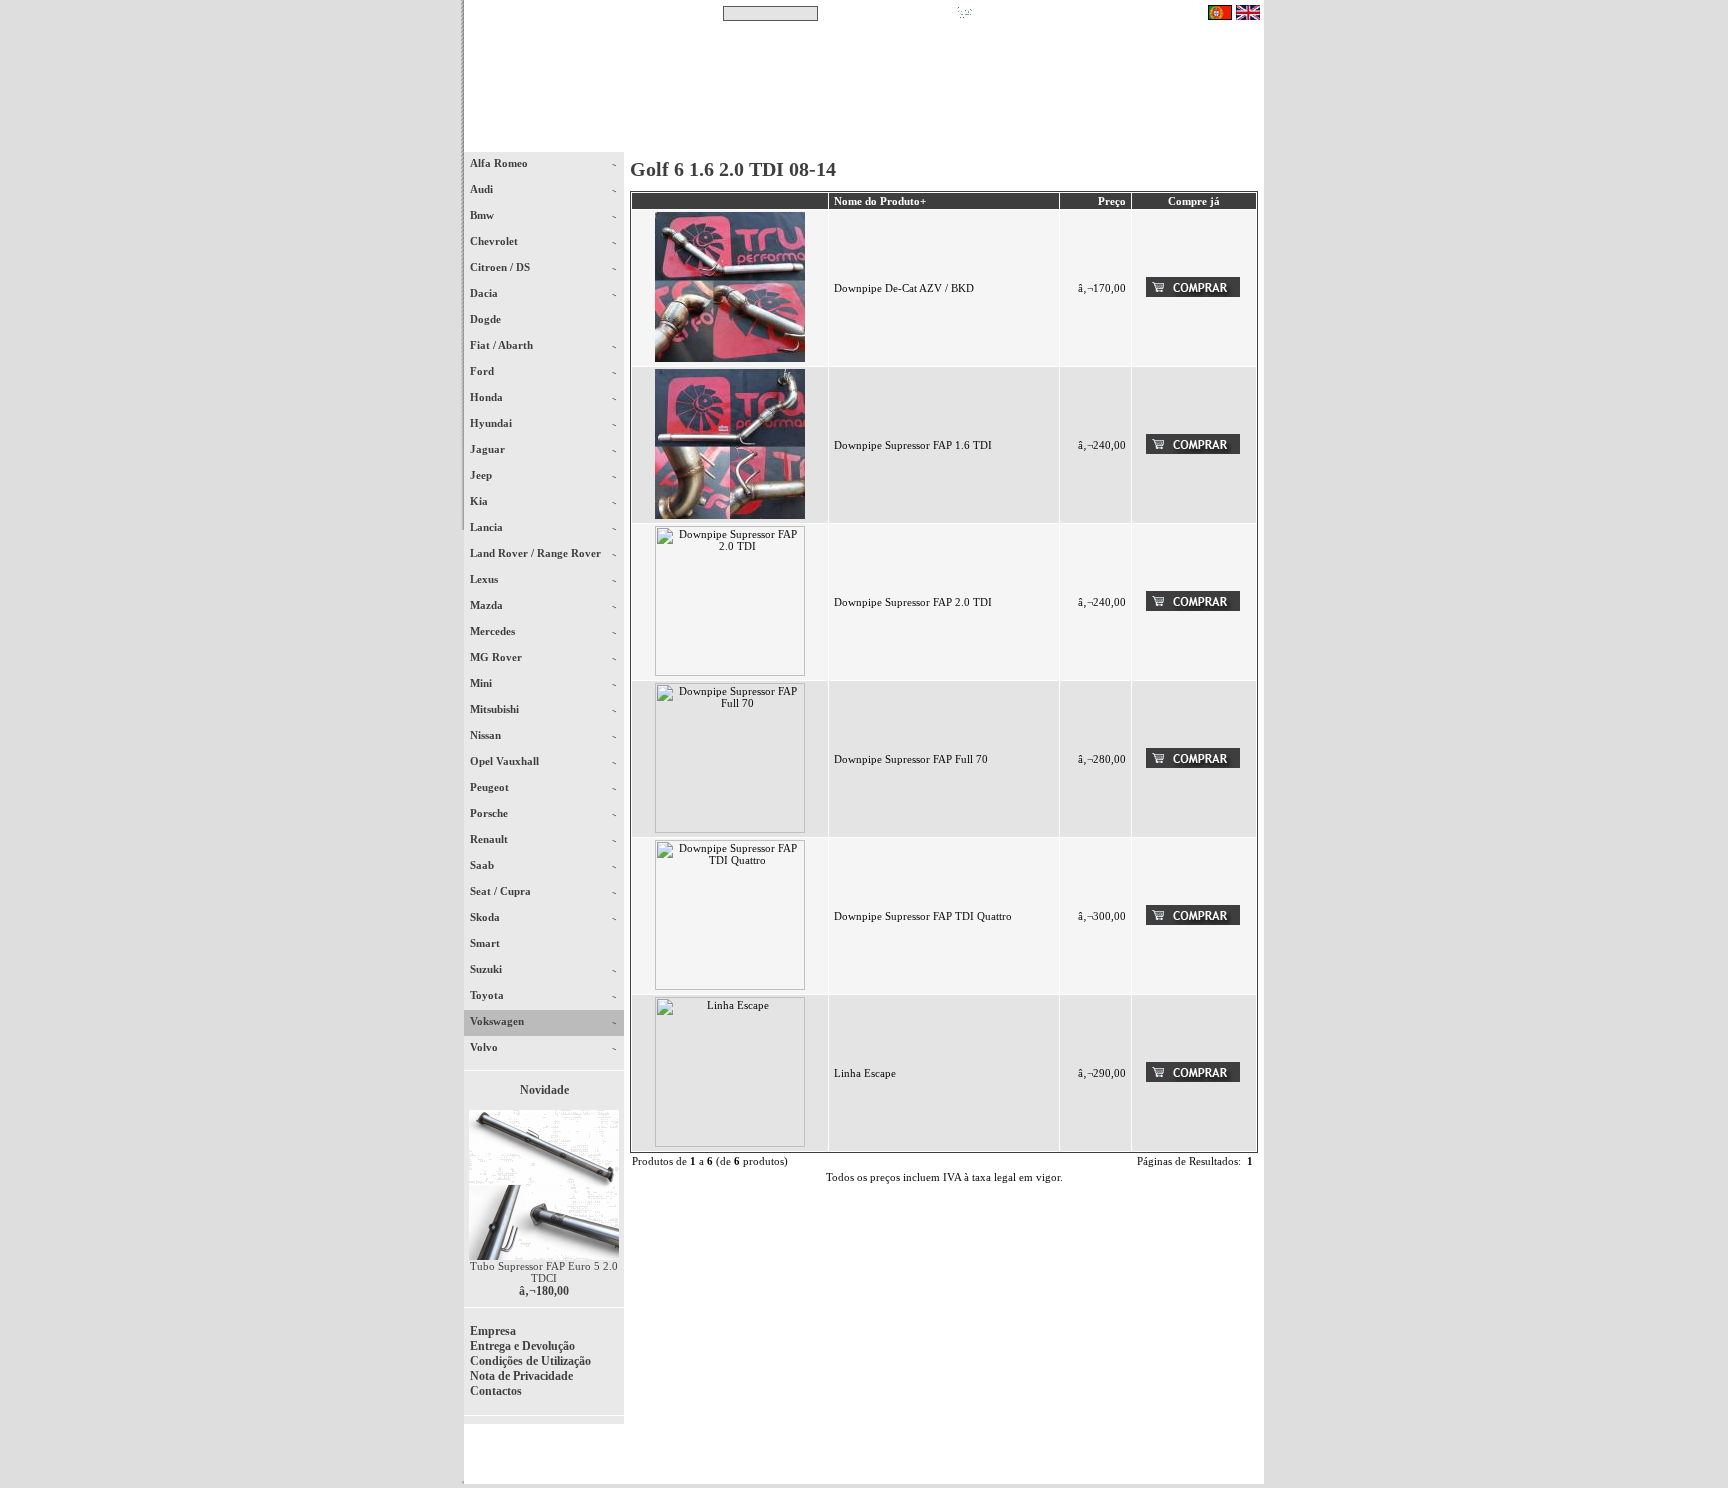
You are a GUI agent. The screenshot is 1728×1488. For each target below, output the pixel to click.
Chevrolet (495, 241)
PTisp (1246, 1460)
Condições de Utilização (530, 1361)
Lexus (485, 579)
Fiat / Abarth (503, 345)
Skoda (486, 917)
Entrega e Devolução (522, 1346)
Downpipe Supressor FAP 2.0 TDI (913, 602)
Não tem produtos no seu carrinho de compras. (1089, 13)
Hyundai (492, 423)
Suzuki (487, 969)
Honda (488, 397)
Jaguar (489, 449)
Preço (1112, 201)
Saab (483, 865)
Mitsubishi (496, 709)
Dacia (485, 293)
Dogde (494, 319)
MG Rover (497, 657)
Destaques (724, 139)
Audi (483, 189)
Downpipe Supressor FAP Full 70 (911, 759)
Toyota (488, 995)
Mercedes (494, 631)
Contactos (1204, 139)
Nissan (487, 735)
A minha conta (1044, 139)
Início (544, 139)
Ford (483, 371)
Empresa (493, 1331)
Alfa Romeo (500, 163)
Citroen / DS (501, 267)
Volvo (485, 1047)
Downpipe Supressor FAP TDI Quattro (923, 916)
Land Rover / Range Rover (537, 553)
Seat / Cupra (502, 891)
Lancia (488, 527)
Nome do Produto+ (880, 201)
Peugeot (491, 787)
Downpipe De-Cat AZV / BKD (904, 288)
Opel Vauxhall (506, 761)
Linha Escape (865, 1073)
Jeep (482, 475)
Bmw (483, 215)
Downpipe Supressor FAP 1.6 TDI (913, 445)
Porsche (490, 813)
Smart (494, 943)
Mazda (488, 605)
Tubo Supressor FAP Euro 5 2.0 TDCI (544, 1272)
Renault (490, 839)
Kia (480, 501)
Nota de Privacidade (521, 1376)
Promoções (884, 139)
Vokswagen (498, 1021)
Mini (482, 683)
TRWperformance (1218, 1448)
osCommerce (1109, 1460)
